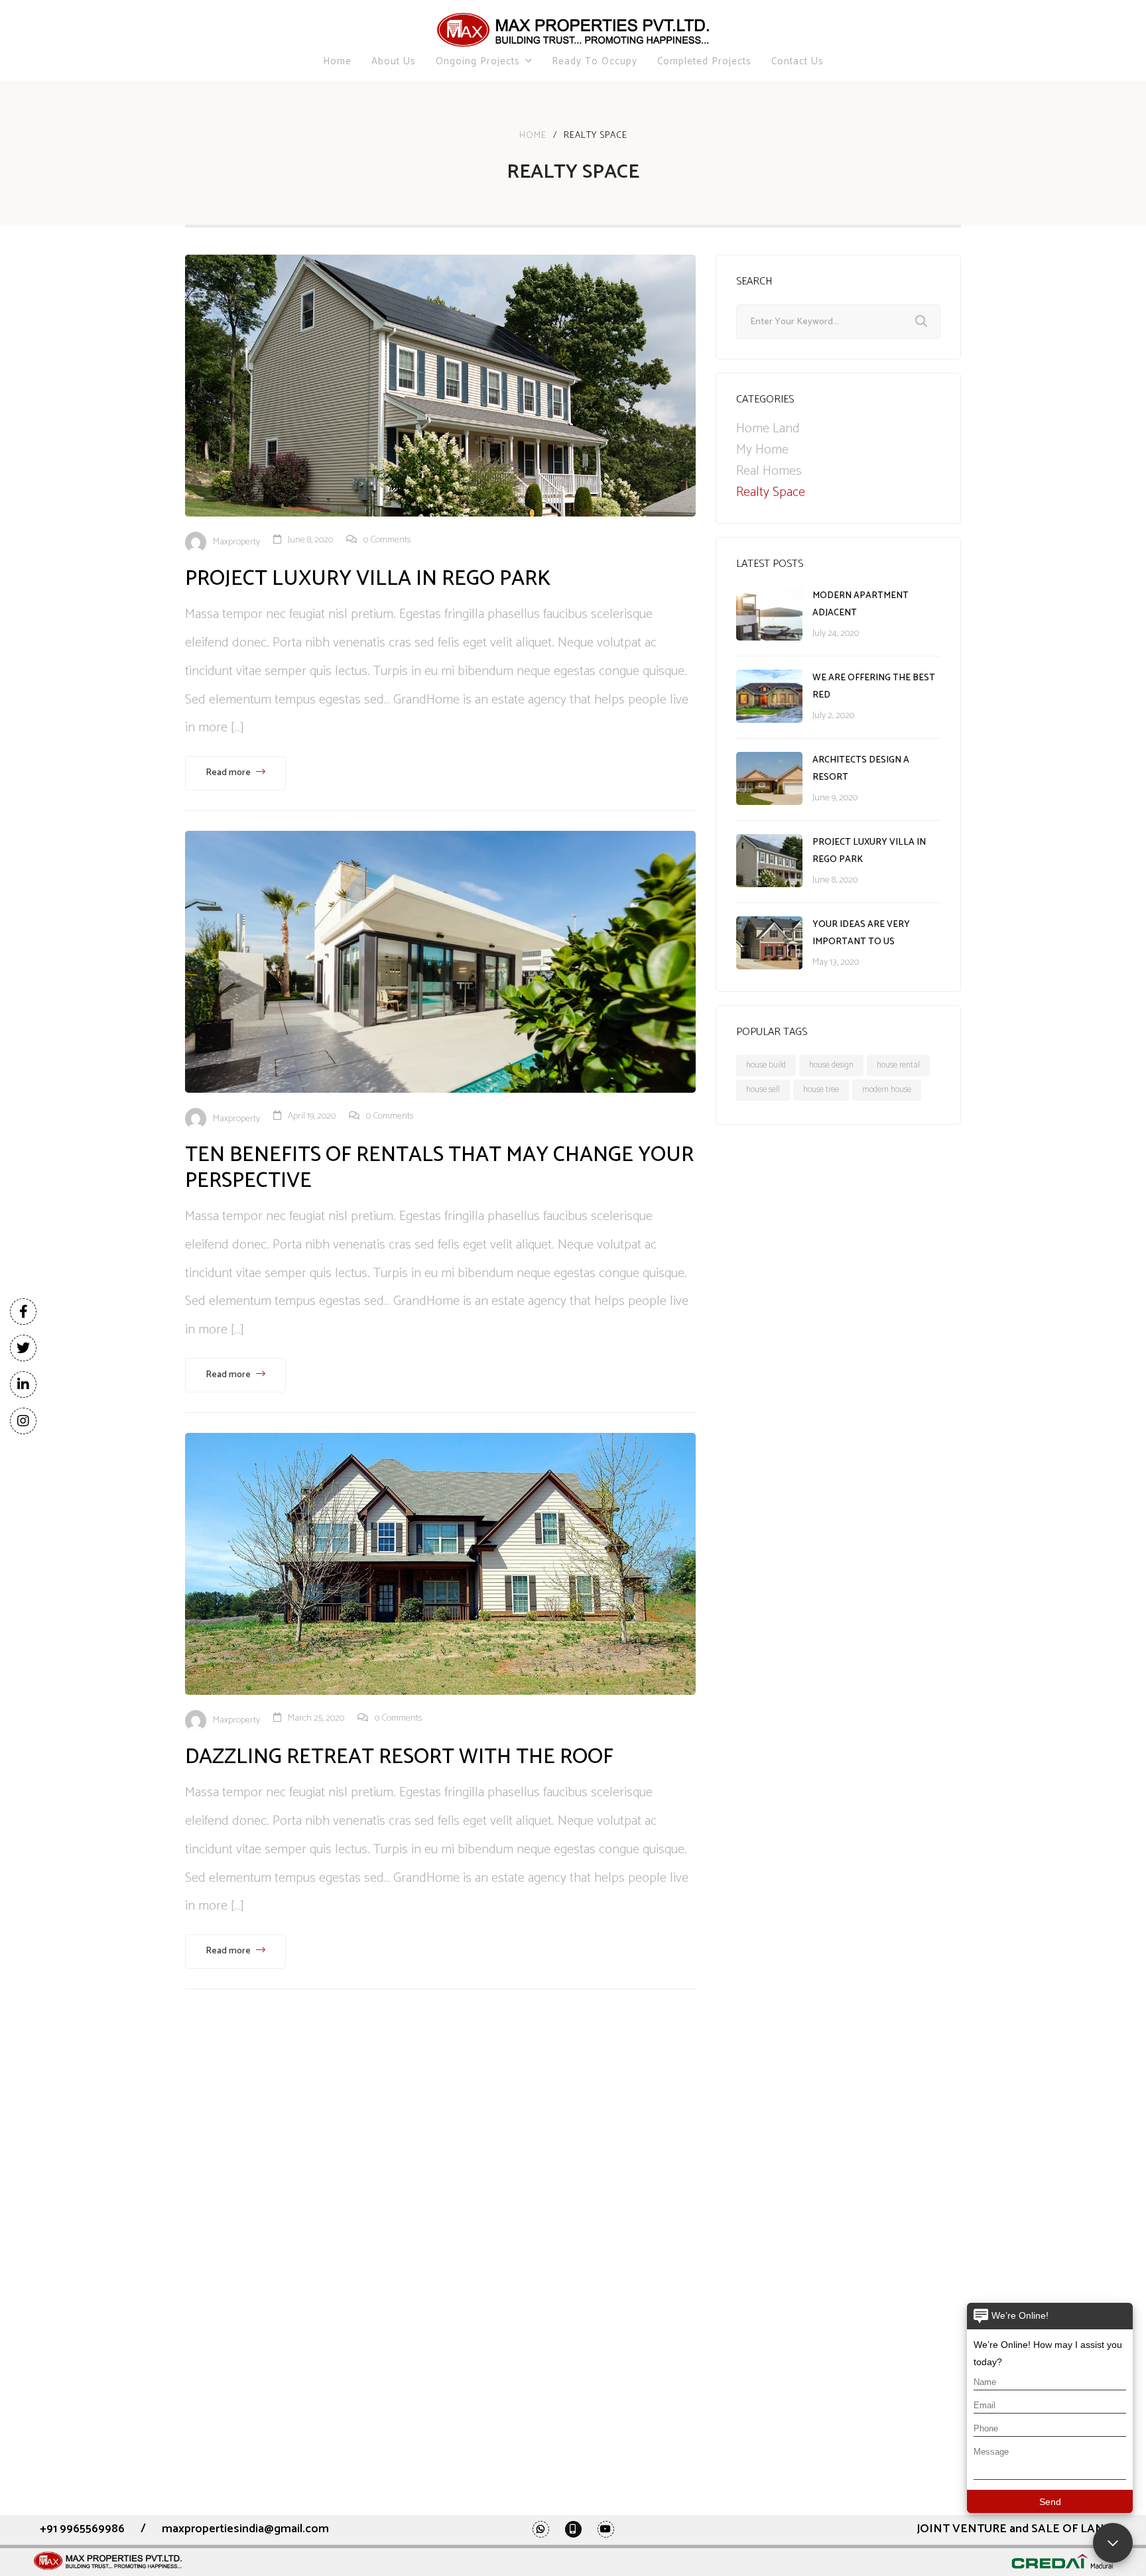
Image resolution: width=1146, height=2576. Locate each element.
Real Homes (769, 471)
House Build (766, 1065)
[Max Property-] (573, 30)
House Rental (898, 1065)
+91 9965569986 (82, 2529)
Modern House (887, 1090)
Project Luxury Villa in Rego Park (368, 579)
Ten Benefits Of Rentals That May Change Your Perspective (439, 1168)
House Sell (763, 1090)
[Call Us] (573, 2529)
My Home (762, 450)
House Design (831, 1065)
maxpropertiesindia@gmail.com (245, 2529)
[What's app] (541, 2529)
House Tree (821, 1090)
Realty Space (771, 493)
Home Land (768, 429)
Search (921, 322)
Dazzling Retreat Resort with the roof (399, 1757)
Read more (229, 773)
